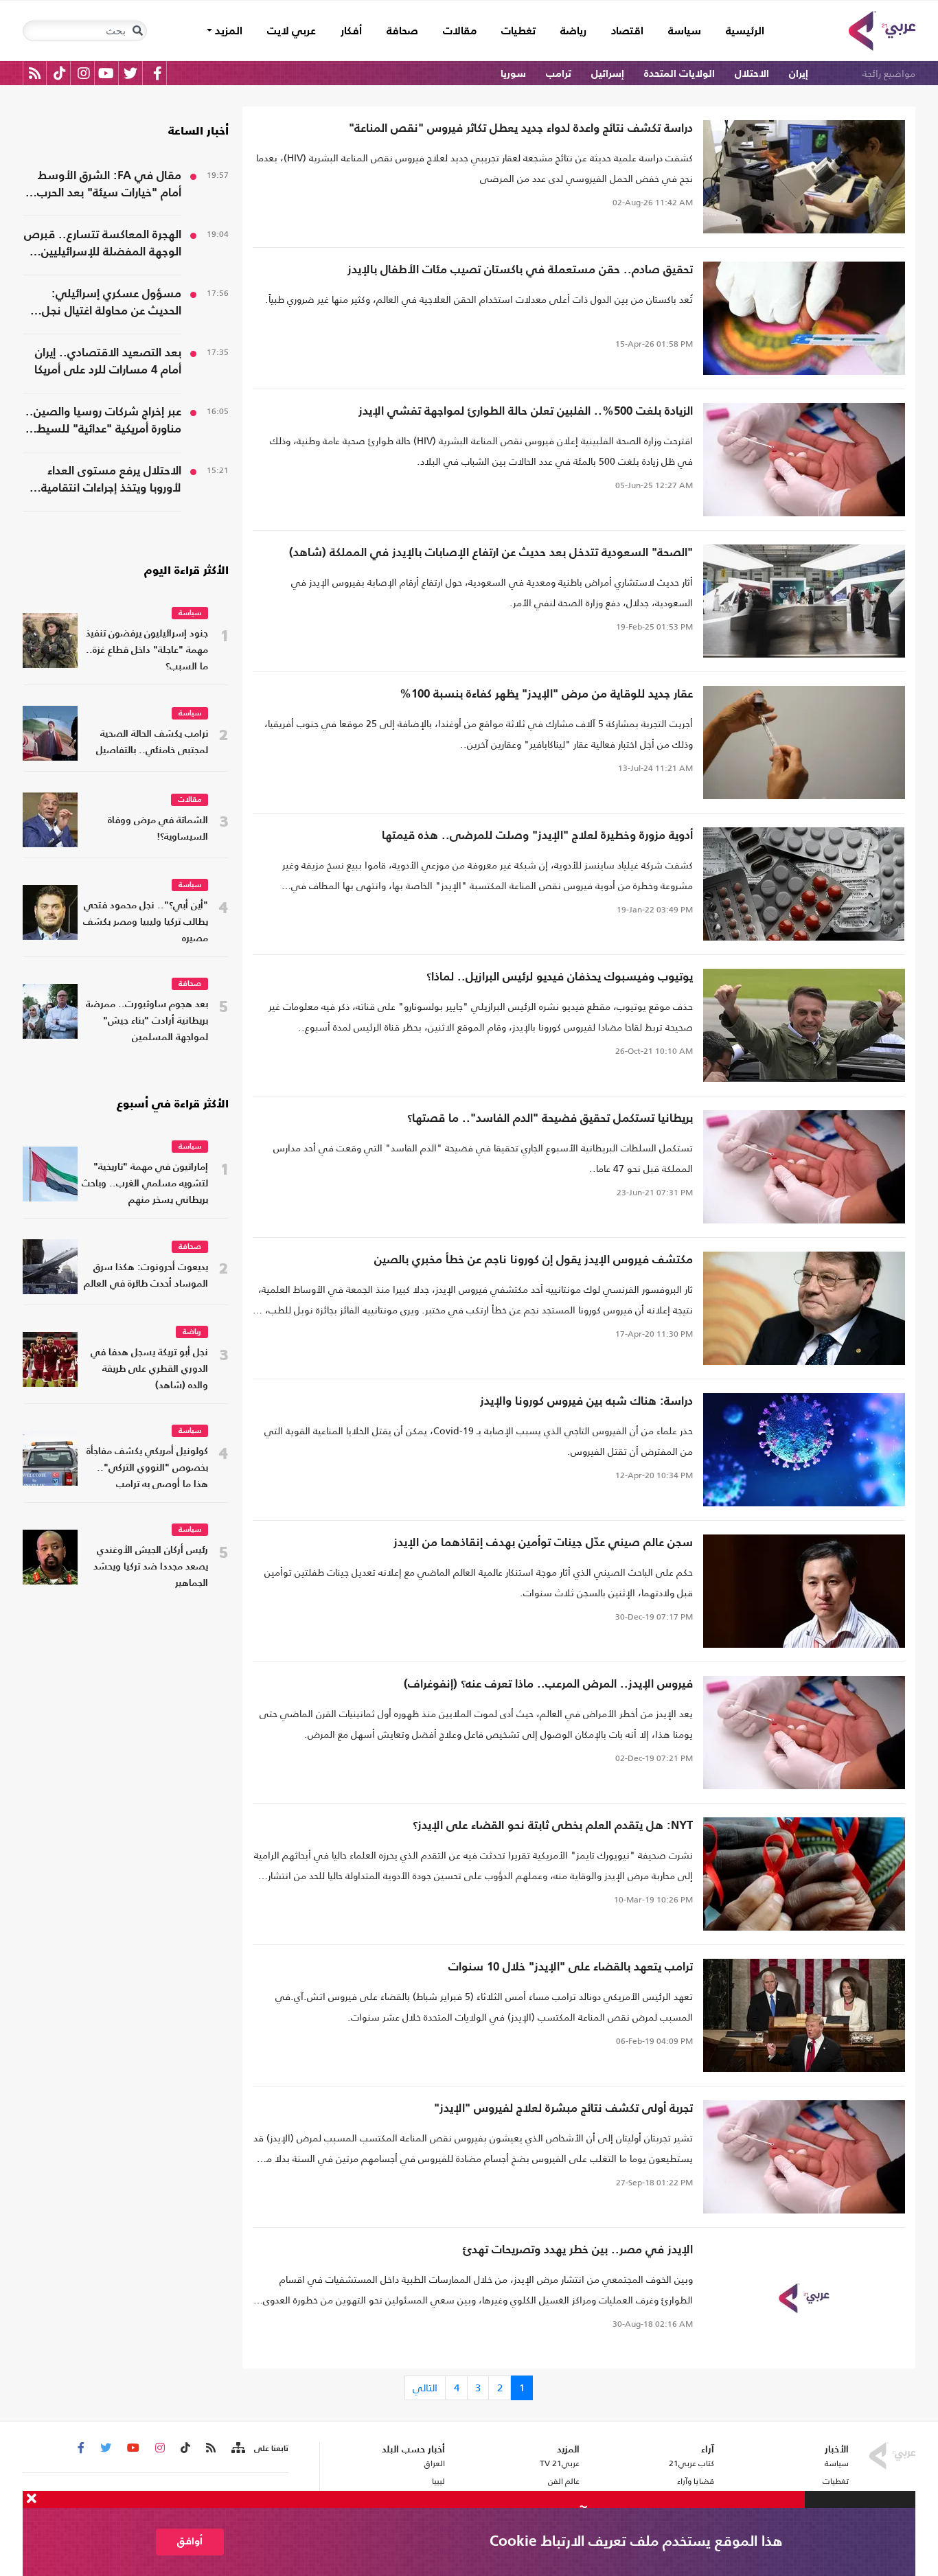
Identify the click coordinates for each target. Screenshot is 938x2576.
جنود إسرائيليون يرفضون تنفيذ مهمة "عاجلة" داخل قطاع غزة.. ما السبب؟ (147, 651)
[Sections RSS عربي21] (237, 2448)
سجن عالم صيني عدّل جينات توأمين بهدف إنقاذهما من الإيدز (543, 1543)
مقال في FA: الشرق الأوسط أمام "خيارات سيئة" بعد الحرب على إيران (109, 186)
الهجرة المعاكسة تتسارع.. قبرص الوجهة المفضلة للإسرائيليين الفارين (103, 245)
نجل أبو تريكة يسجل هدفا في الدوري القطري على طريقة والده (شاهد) (149, 1369)
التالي (425, 2388)
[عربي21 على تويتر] (130, 73)
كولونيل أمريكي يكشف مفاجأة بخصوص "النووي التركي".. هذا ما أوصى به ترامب (147, 1468)
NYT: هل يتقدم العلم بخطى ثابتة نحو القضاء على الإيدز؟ (553, 1826)
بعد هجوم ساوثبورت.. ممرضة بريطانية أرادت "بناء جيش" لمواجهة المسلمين (147, 1021)
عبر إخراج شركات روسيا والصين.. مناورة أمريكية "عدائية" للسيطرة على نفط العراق (103, 422)
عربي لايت (291, 32)
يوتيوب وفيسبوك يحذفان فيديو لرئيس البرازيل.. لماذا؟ (560, 977)
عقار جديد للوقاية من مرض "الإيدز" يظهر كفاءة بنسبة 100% (546, 694)
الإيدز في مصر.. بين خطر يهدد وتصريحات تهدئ (578, 2250)
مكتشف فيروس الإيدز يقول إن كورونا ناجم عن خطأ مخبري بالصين (534, 1260)
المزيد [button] (227, 32)
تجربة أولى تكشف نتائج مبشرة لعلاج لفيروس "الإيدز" (563, 2109)
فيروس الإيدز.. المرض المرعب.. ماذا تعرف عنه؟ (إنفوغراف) (548, 1684)
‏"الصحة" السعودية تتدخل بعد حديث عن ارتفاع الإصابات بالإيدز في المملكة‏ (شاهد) (491, 553)
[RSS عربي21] (35, 73)
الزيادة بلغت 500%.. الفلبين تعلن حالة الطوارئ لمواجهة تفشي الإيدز (526, 412)
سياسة (685, 32)
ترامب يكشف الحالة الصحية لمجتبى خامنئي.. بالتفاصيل (152, 743)
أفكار (351, 32)
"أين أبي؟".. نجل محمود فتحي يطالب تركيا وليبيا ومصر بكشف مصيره (146, 922)
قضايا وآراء (696, 2481)
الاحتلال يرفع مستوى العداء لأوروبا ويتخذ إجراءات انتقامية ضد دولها (111, 481)
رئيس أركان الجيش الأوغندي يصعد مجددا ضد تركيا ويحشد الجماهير (151, 1567)
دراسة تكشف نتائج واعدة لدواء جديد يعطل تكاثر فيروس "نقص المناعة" (521, 129)
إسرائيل (608, 74)
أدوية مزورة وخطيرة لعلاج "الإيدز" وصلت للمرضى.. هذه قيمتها (537, 836)
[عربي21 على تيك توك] (59, 73)
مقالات (460, 32)
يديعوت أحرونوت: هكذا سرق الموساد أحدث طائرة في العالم (146, 1276)
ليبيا (438, 2481)
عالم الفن (564, 2481)
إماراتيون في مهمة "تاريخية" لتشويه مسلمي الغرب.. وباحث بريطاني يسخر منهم (145, 1184)
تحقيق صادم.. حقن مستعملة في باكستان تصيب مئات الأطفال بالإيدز (520, 270)
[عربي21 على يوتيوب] (106, 73)
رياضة (573, 32)
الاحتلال (752, 74)
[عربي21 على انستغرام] (83, 73)
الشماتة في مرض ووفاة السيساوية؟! (158, 829)
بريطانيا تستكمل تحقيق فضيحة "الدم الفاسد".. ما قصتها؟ (550, 1119)
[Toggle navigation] (137, 31)
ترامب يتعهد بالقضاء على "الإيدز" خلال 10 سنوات (571, 1967)
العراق (434, 2463)
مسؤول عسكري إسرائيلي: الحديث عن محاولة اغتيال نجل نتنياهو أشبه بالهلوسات (112, 304)
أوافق (190, 2541)
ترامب (559, 74)
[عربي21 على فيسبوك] (157, 73)
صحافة (402, 32)
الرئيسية (739, 31)
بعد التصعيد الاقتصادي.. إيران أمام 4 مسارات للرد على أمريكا (108, 362)
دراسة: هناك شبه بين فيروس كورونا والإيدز (586, 1402)
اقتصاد (627, 32)
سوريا (513, 74)
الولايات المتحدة (679, 74)
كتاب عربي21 (691, 2463)
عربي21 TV (560, 2463)
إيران (799, 74)
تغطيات (518, 32)
